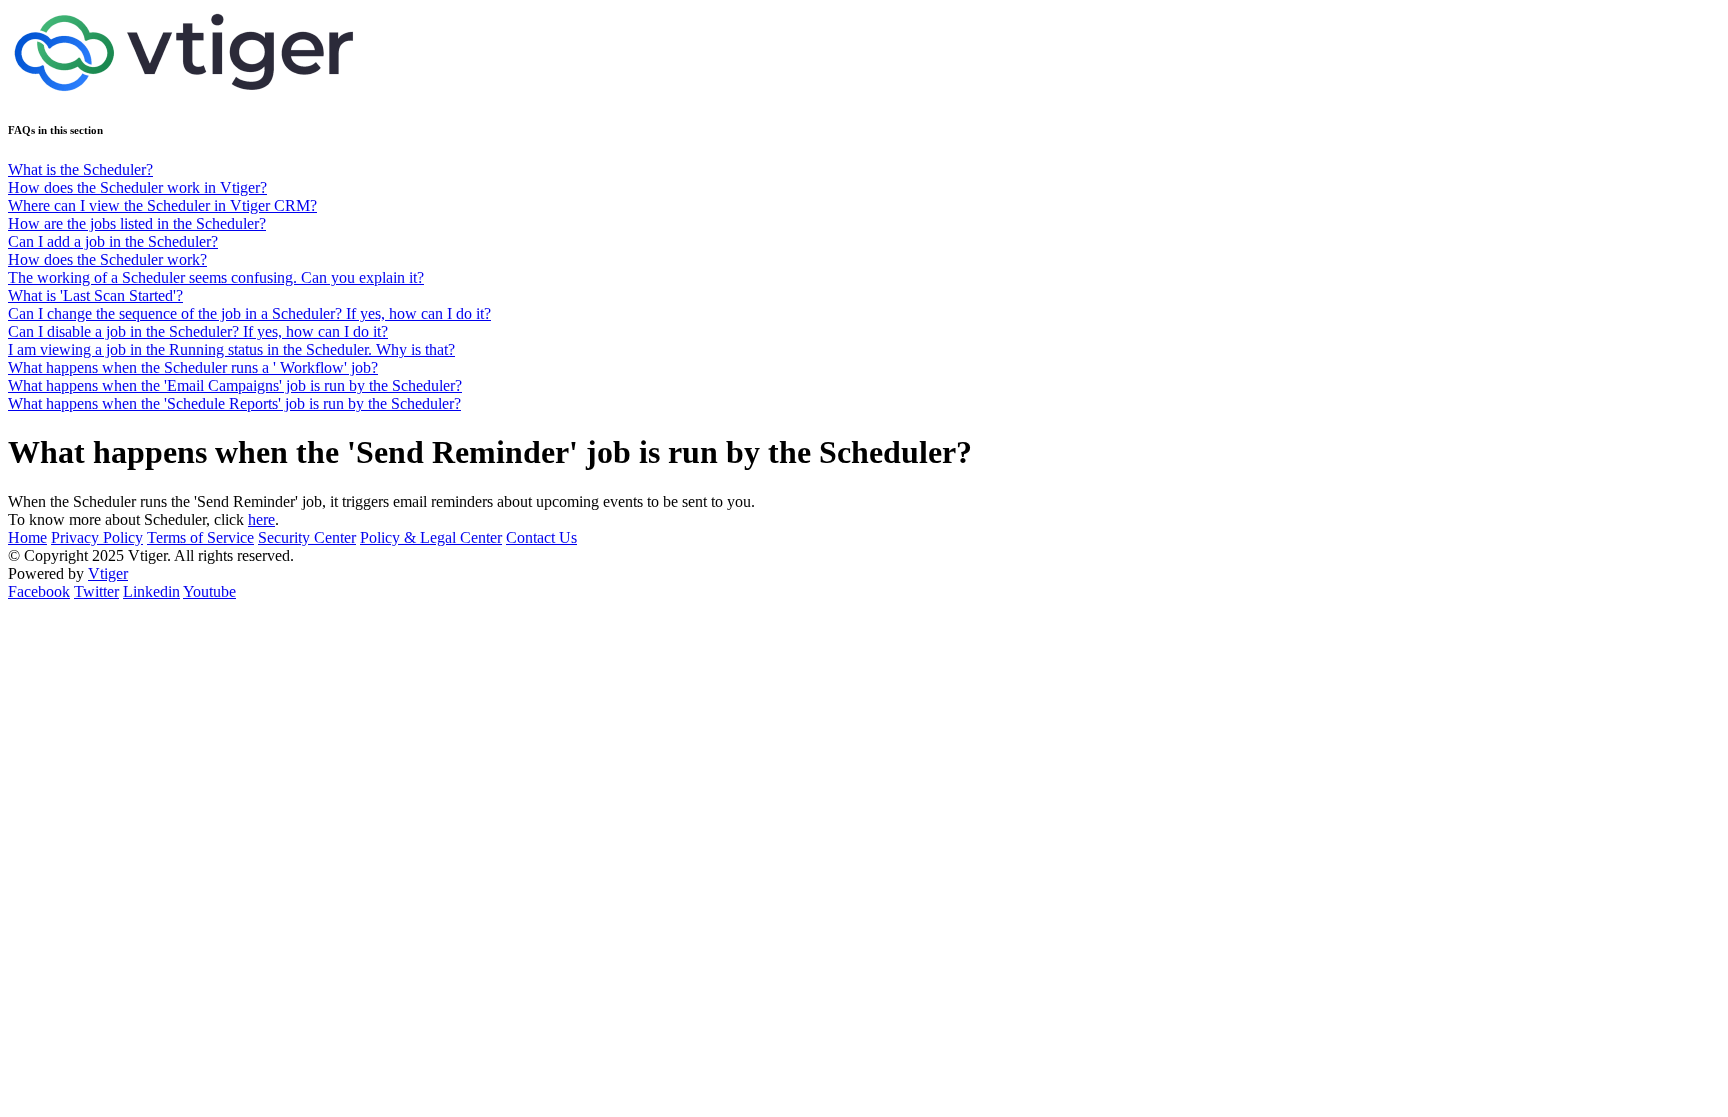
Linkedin (151, 591)
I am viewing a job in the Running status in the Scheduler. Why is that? (231, 349)
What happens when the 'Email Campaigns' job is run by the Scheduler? (235, 385)
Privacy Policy (97, 537)
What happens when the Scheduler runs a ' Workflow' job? (193, 367)
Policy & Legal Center (431, 537)
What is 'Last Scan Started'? (95, 295)
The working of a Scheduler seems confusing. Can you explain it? (216, 277)
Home (27, 537)
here (261, 519)
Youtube (209, 591)
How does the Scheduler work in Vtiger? (137, 187)
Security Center (307, 537)
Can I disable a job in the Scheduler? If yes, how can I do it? (198, 331)
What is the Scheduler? (80, 169)
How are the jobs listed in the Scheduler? (137, 223)
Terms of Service (200, 537)
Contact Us (541, 537)
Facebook (39, 591)
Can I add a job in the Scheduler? (113, 241)
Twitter (96, 591)
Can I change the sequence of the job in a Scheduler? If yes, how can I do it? (249, 313)
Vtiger (108, 573)
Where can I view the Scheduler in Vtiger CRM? (162, 205)
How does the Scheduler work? (107, 259)
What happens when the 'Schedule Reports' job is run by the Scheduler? (234, 403)
